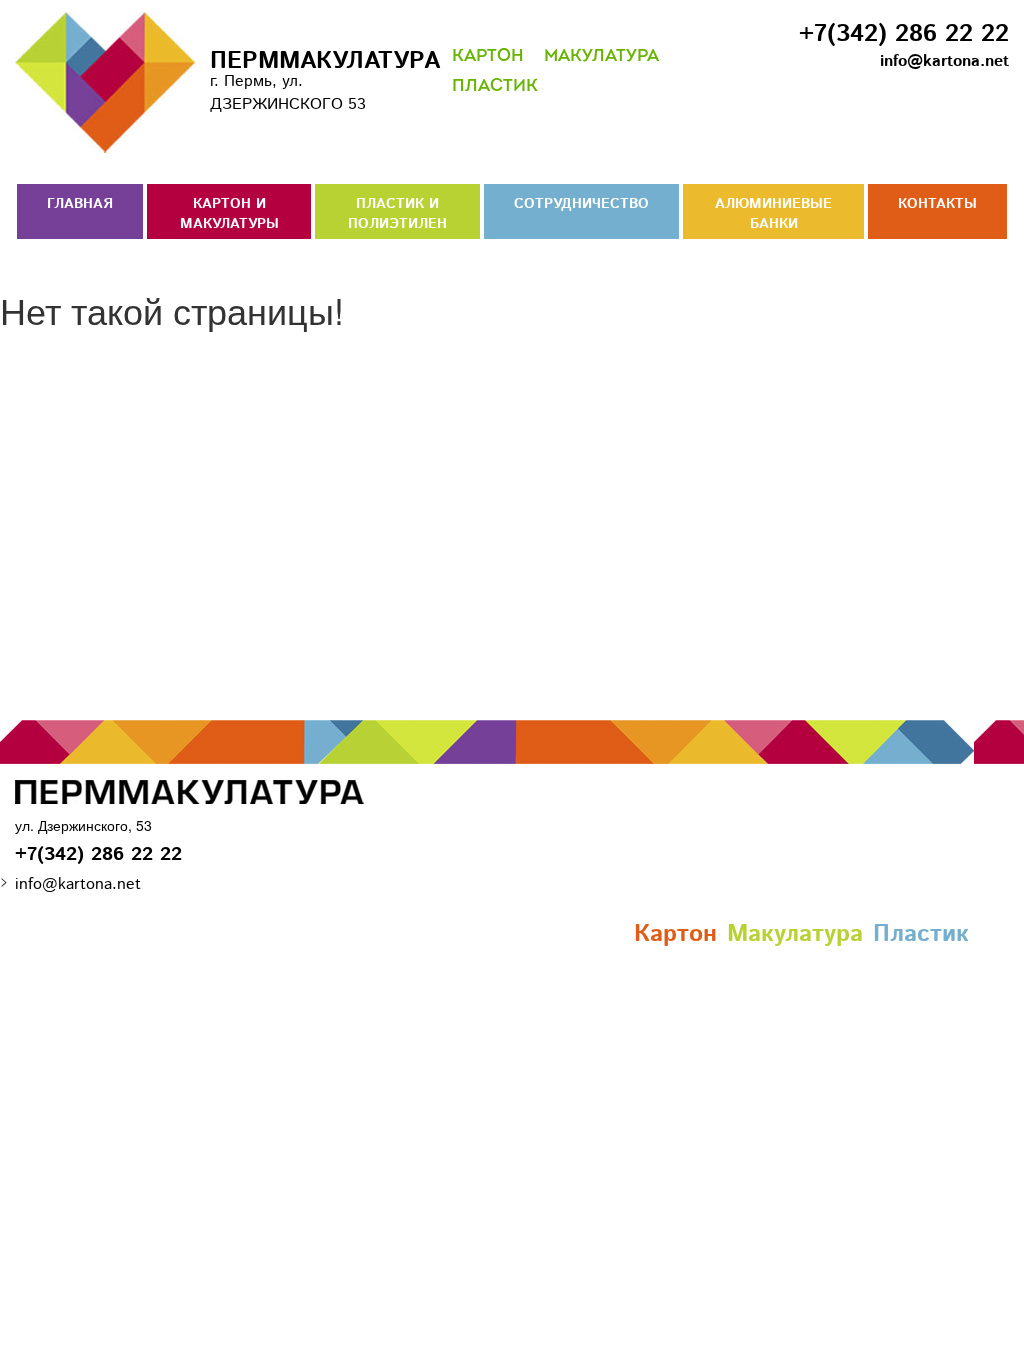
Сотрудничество (581, 204)
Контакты (937, 204)
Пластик (495, 86)
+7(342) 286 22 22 (904, 34)
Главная (80, 204)
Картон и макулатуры (229, 214)
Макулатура (601, 56)
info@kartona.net (944, 62)
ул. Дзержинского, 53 (83, 825)
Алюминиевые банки (773, 214)
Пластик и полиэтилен (397, 214)
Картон (488, 56)
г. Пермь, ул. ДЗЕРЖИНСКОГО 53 (306, 80)
